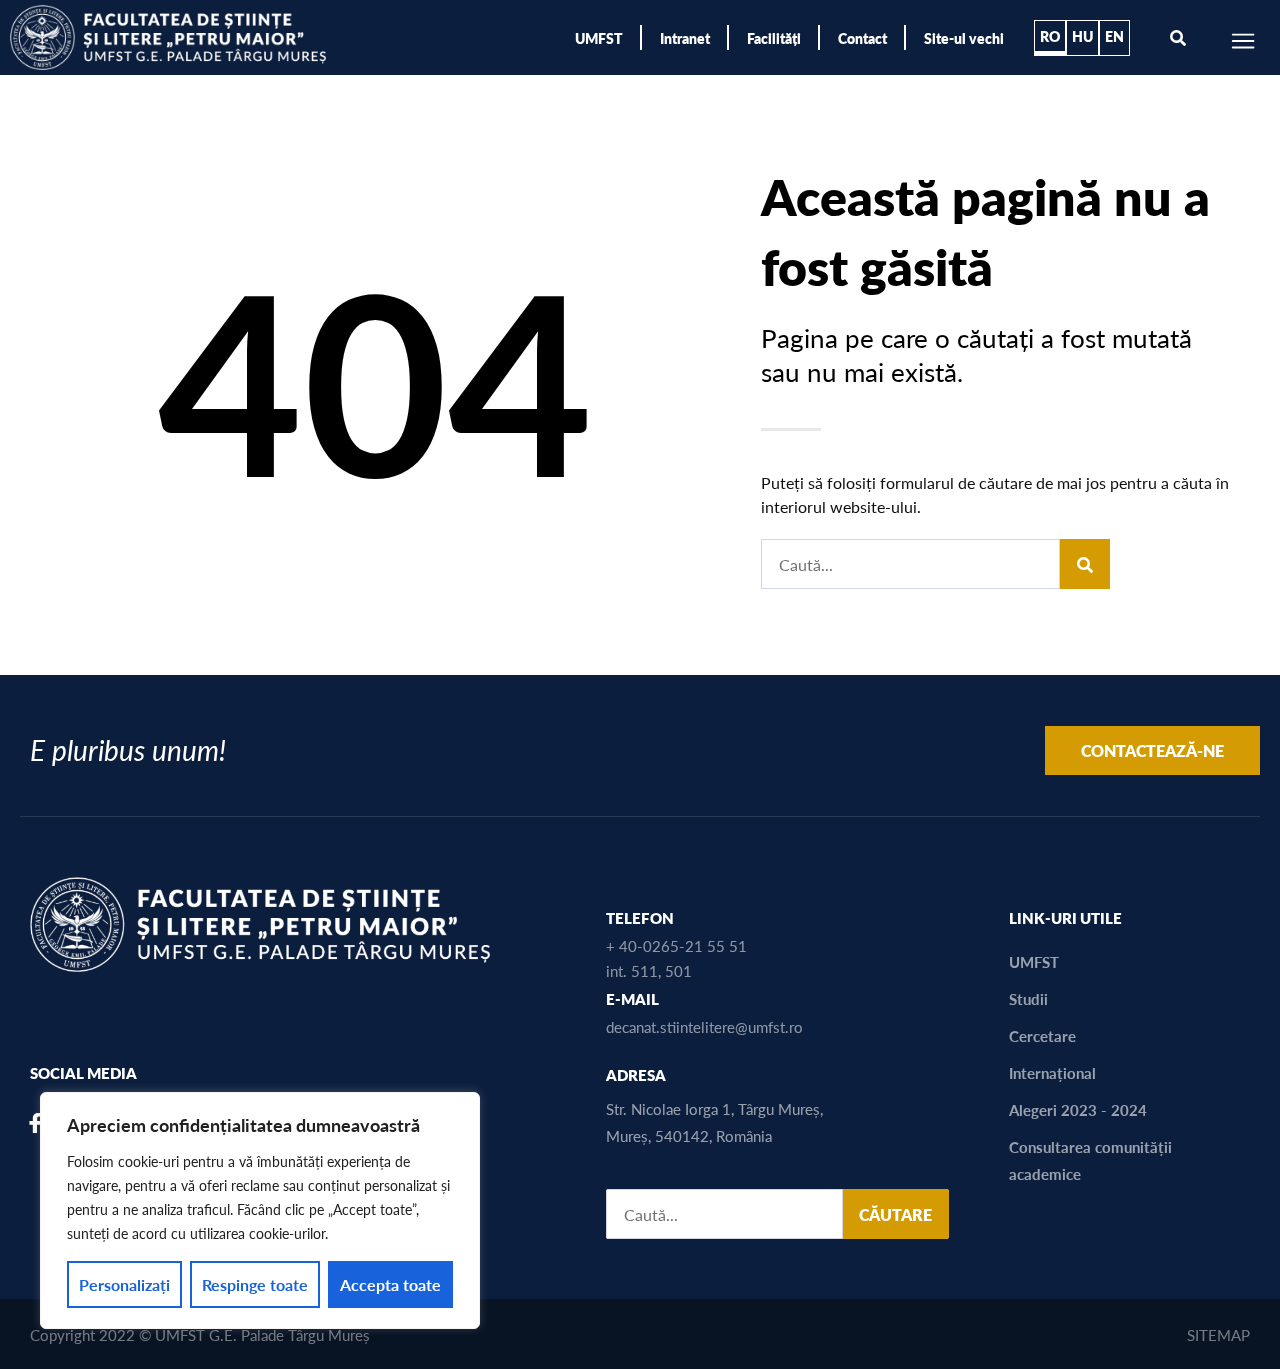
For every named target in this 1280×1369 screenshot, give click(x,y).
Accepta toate (390, 1284)
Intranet (685, 38)
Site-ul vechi (964, 38)
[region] (260, 1210)
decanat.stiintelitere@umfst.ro (704, 1026)
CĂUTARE (895, 1214)
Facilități (774, 38)
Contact (862, 38)
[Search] (1085, 564)
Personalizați (124, 1284)
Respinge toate (255, 1284)
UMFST (599, 38)
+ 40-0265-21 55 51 (676, 945)
